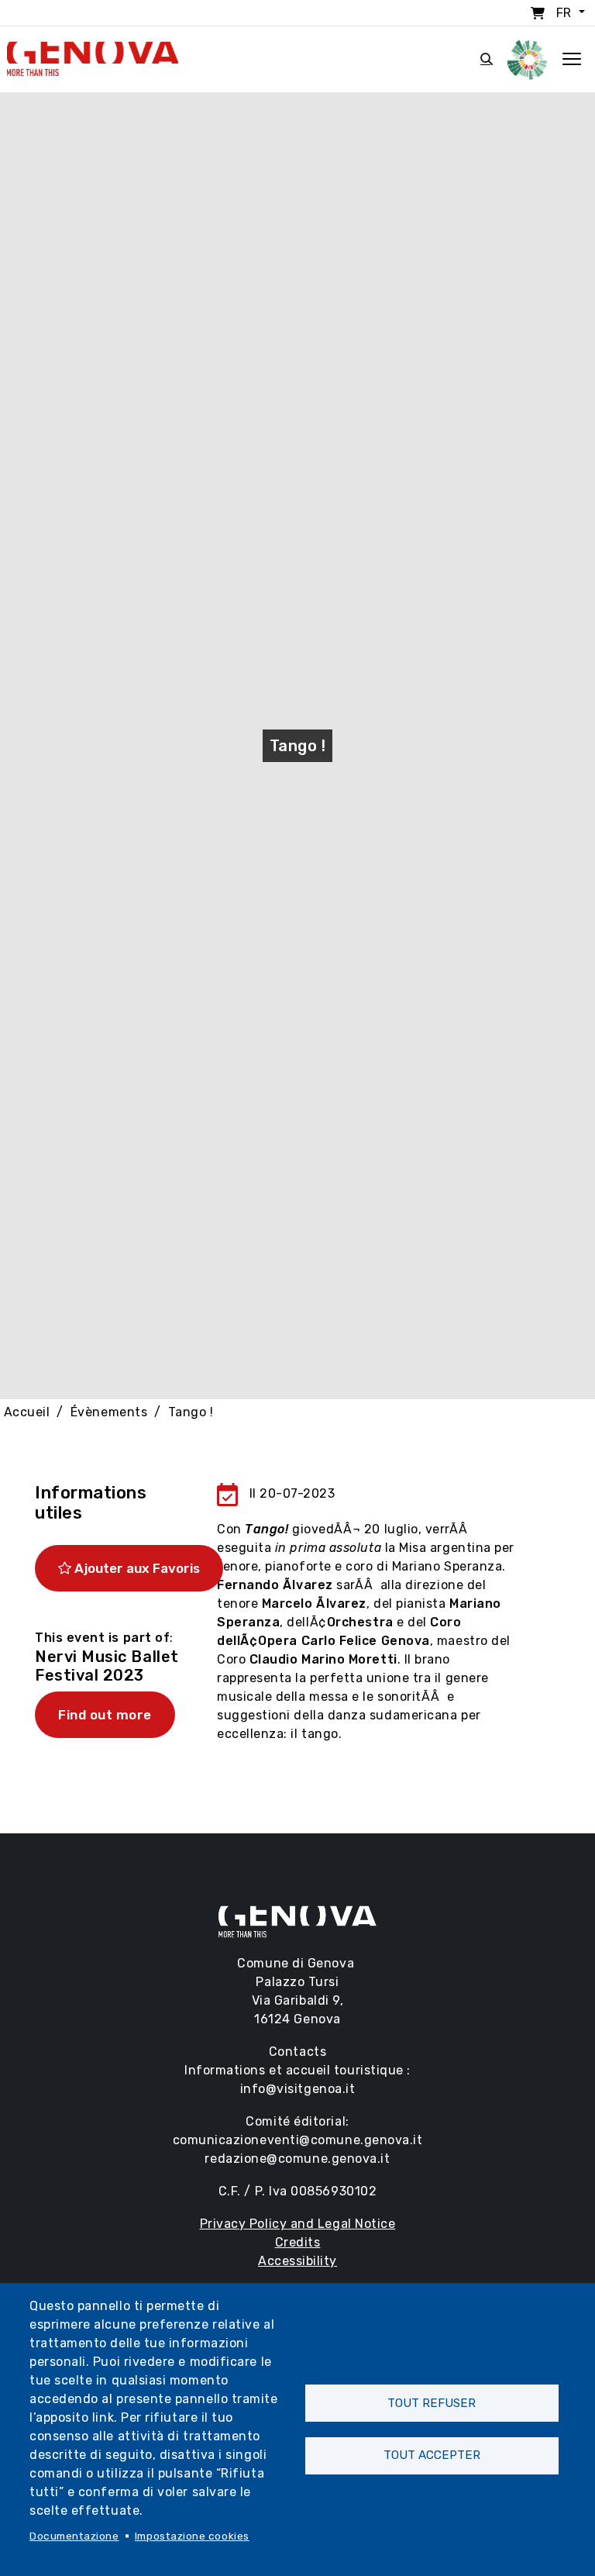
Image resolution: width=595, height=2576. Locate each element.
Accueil (27, 1412)
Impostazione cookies (192, 2536)
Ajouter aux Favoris (136, 1568)
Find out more (105, 1715)
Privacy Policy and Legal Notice (298, 2224)
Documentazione (74, 2536)
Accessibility (297, 2261)
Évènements (109, 1412)
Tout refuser (432, 2403)
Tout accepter (432, 2455)
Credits (298, 2242)
